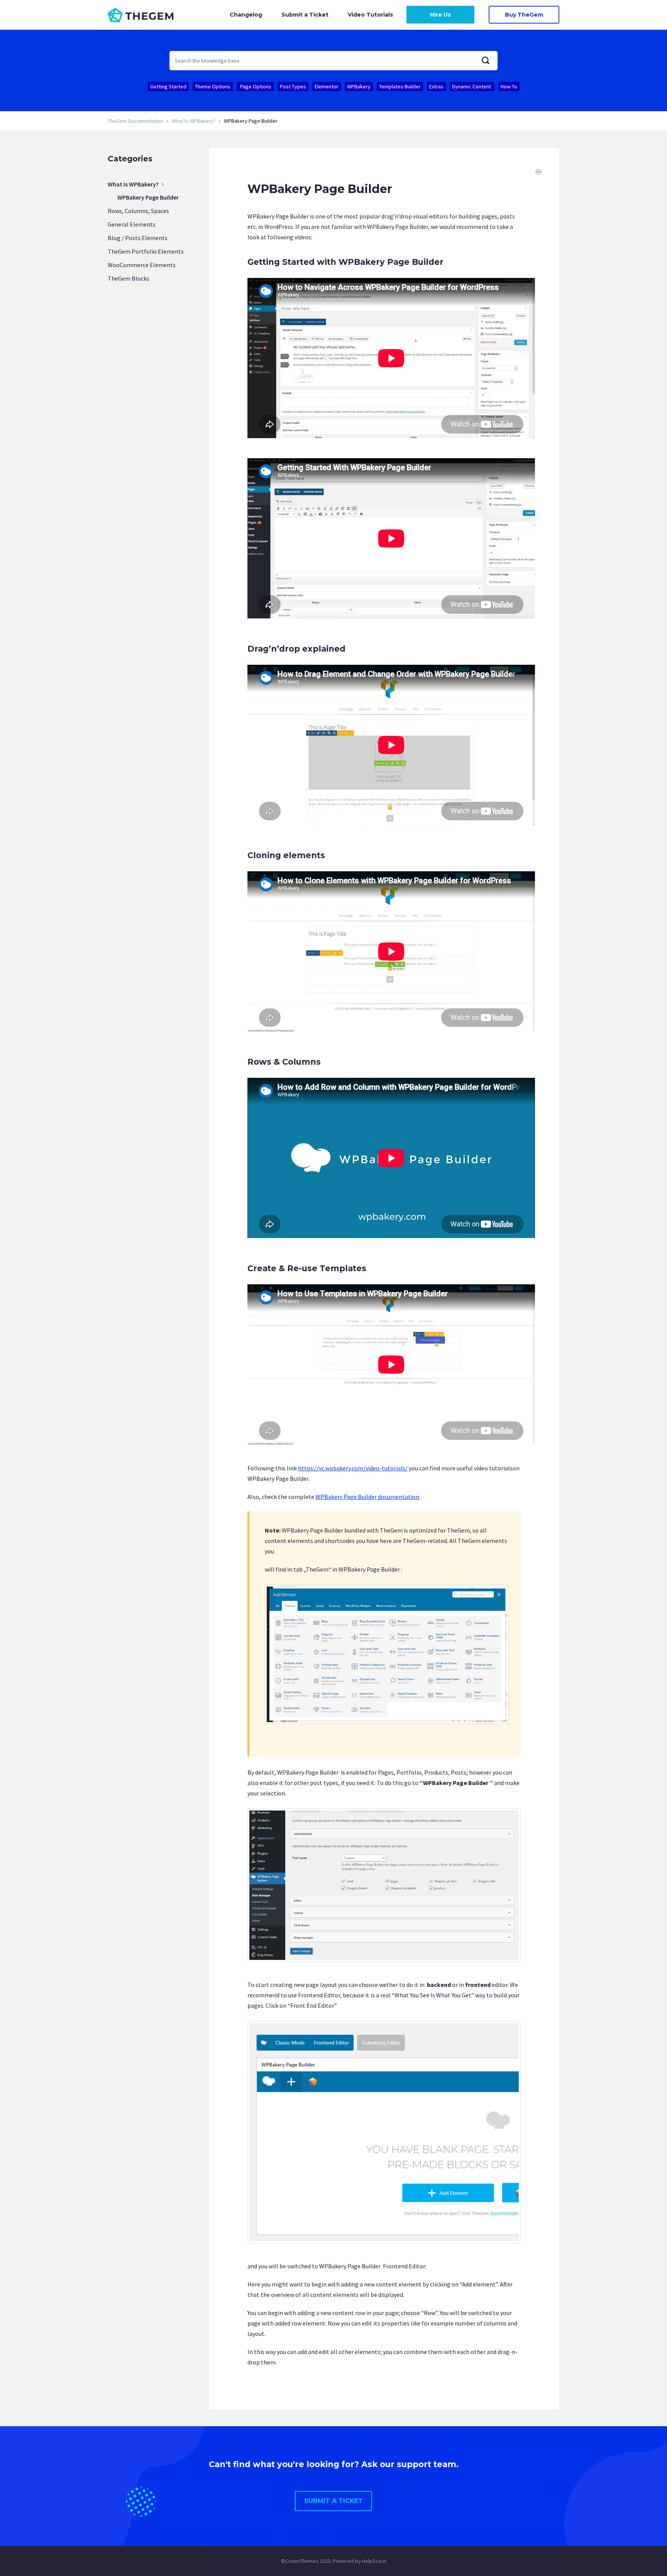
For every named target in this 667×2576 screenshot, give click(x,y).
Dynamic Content (472, 86)
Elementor (327, 86)
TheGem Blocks (129, 278)
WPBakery (359, 86)
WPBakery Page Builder (148, 197)
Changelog (246, 15)
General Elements (132, 224)
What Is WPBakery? (194, 121)
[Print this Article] (538, 173)
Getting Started (168, 86)
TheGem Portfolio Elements (146, 251)
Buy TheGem (524, 15)
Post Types (293, 86)
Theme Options (213, 86)
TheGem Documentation (135, 121)
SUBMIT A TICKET (333, 2501)
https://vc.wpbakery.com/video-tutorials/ (353, 1468)
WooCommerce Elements (142, 265)
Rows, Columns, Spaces (138, 211)
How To (509, 86)
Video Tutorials (370, 15)
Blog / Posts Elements (138, 238)
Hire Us (440, 15)
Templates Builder (400, 86)
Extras (436, 86)
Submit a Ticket (305, 15)
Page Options (255, 86)
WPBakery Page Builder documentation (367, 1497)
